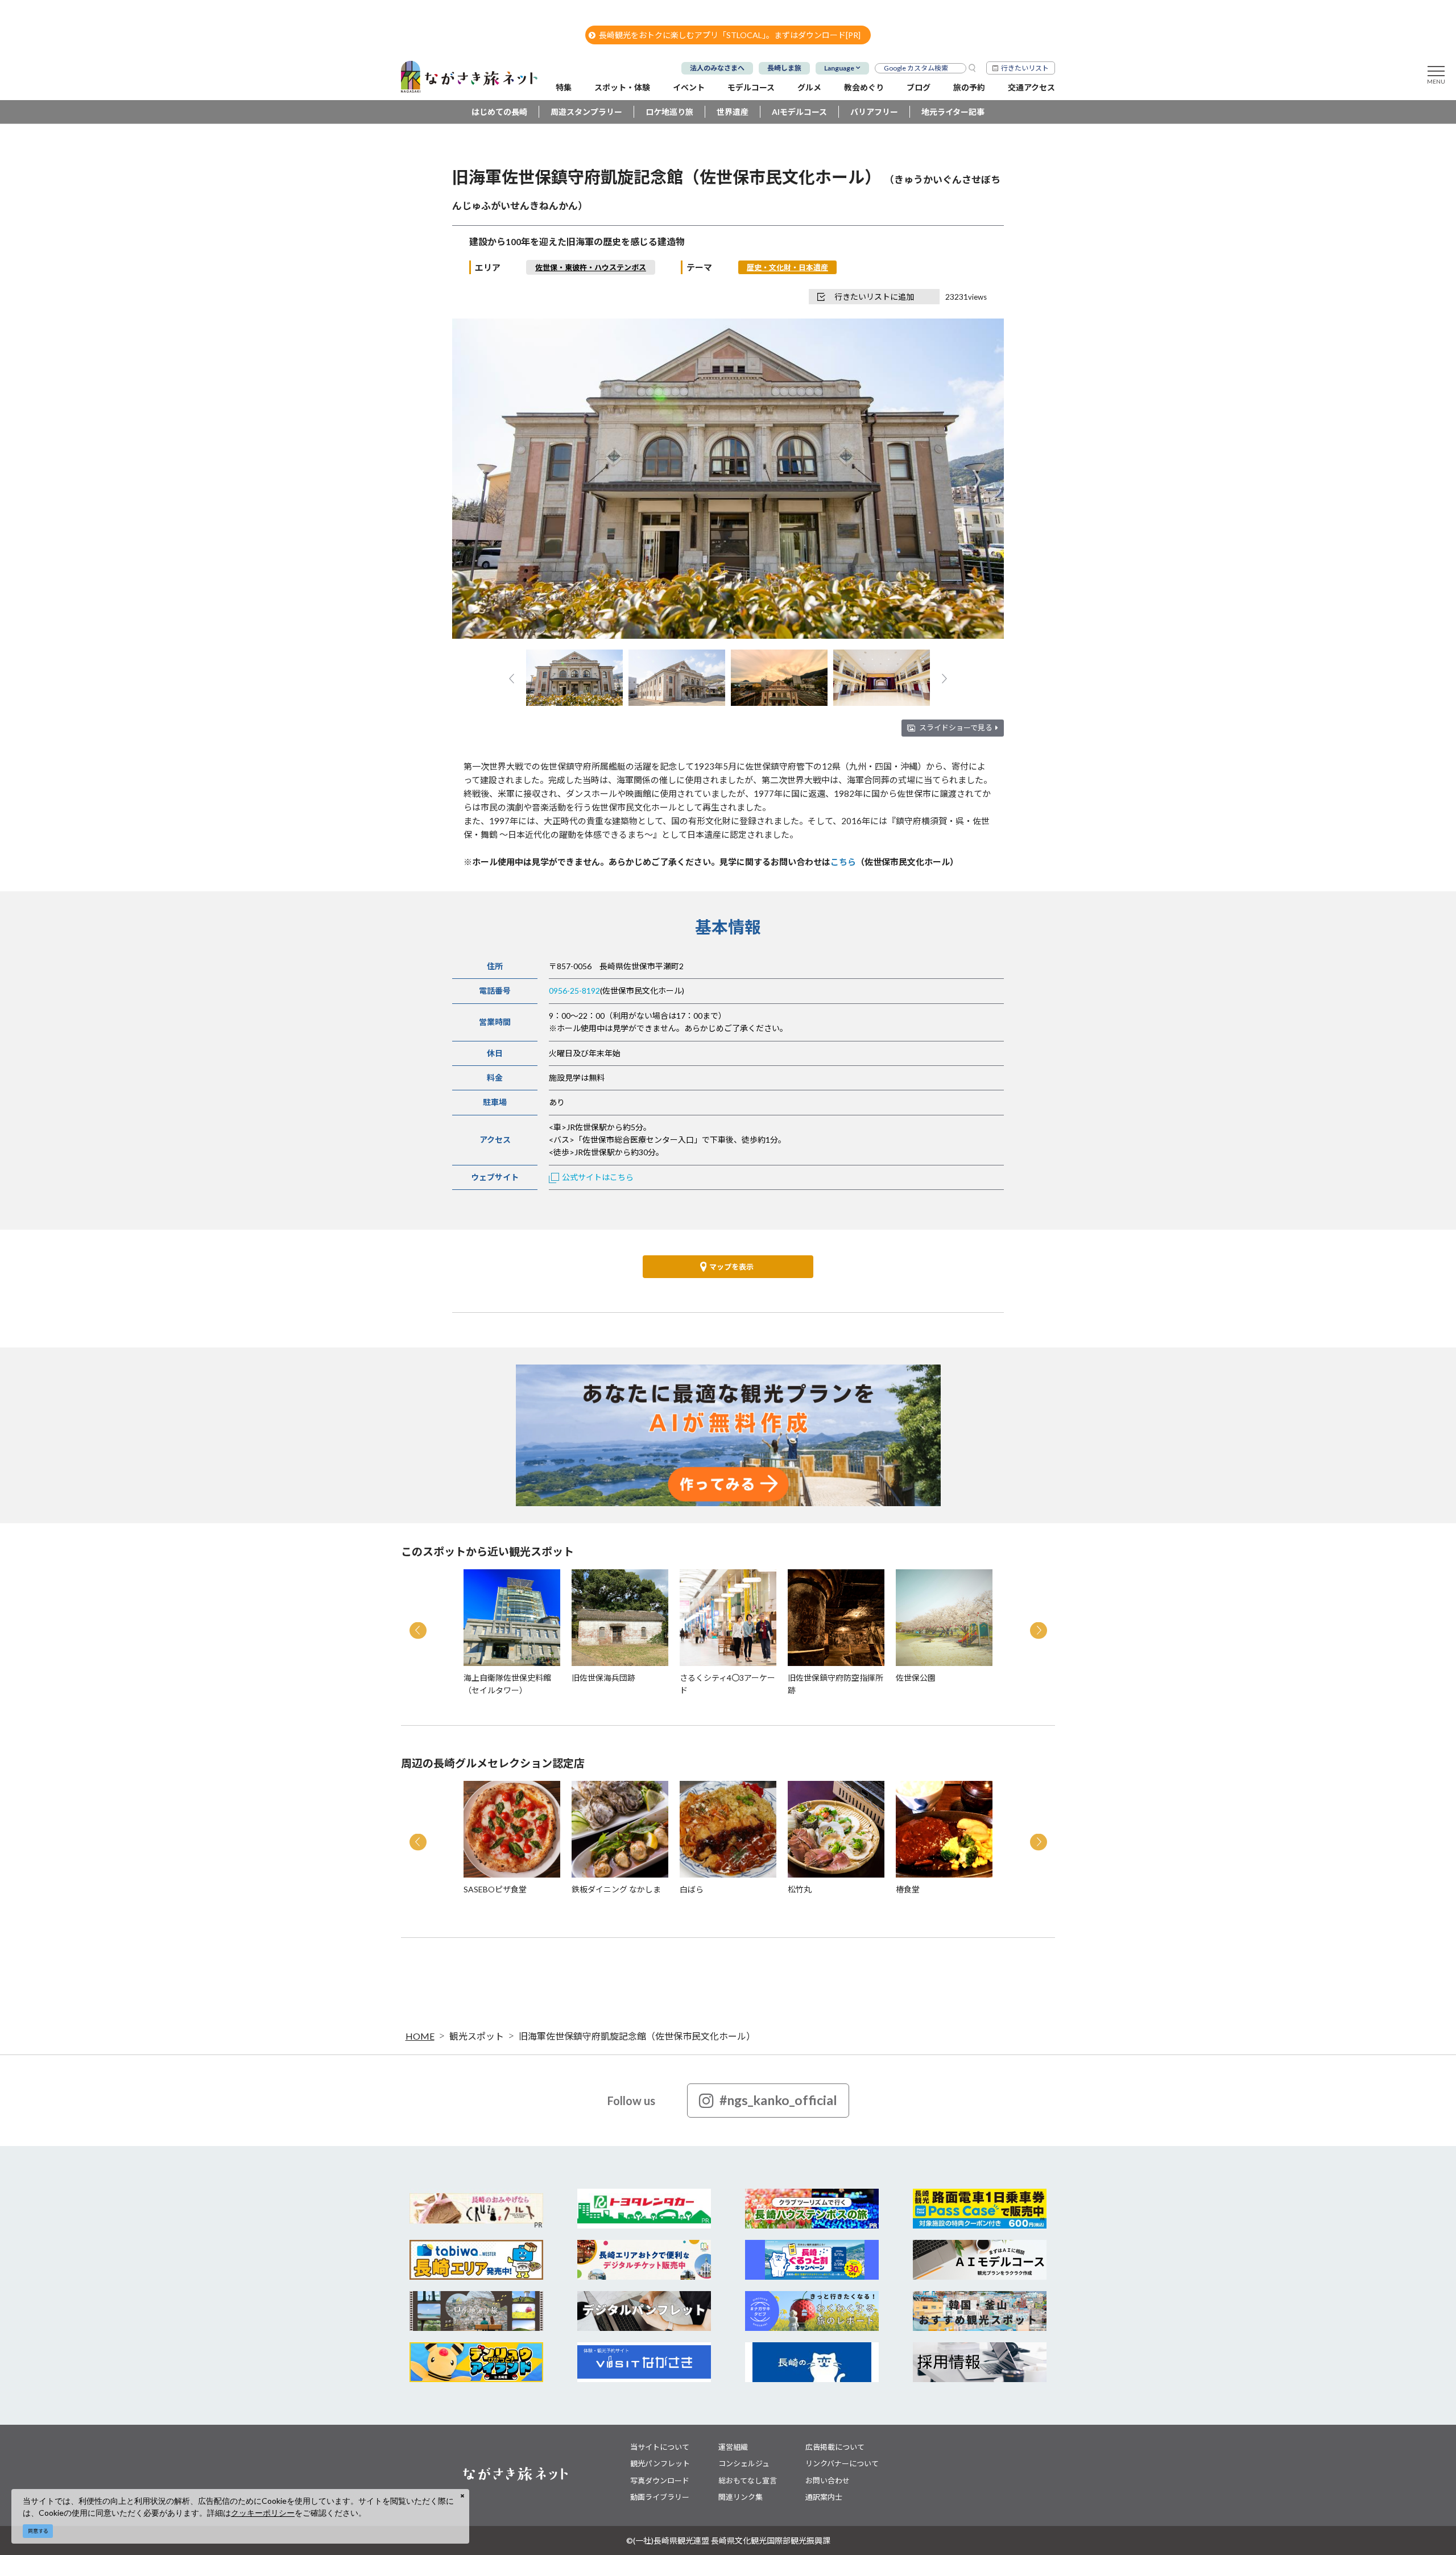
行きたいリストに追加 (874, 297)
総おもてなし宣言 (748, 2480)
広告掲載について (835, 2447)
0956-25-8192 (574, 991)
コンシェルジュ (744, 2463)
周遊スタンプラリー (586, 112)
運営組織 (733, 2447)
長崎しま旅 (784, 68)
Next (976, 480)
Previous (480, 480)
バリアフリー (874, 112)
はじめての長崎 (499, 112)
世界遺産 (733, 112)
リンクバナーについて (842, 2463)
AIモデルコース (799, 112)
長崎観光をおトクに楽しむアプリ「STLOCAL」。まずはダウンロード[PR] (730, 35)
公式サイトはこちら (598, 1177)
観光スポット (477, 2036)
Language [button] (839, 68)
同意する (38, 2531)
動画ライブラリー (660, 2497)
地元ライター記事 (953, 112)
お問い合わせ (828, 2480)
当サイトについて (660, 2447)
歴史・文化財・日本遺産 (787, 267)
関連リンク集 (741, 2497)
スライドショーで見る (956, 727)
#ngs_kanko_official (778, 2100)
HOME (420, 2036)
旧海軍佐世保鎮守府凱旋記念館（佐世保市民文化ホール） (637, 2036)
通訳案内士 (824, 2497)
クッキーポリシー (263, 2513)
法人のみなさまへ (717, 68)
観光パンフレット (660, 2463)
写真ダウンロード (660, 2480)
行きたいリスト (1025, 68)
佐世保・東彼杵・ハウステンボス (591, 267)
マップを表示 (731, 1267)
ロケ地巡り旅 (669, 112)
